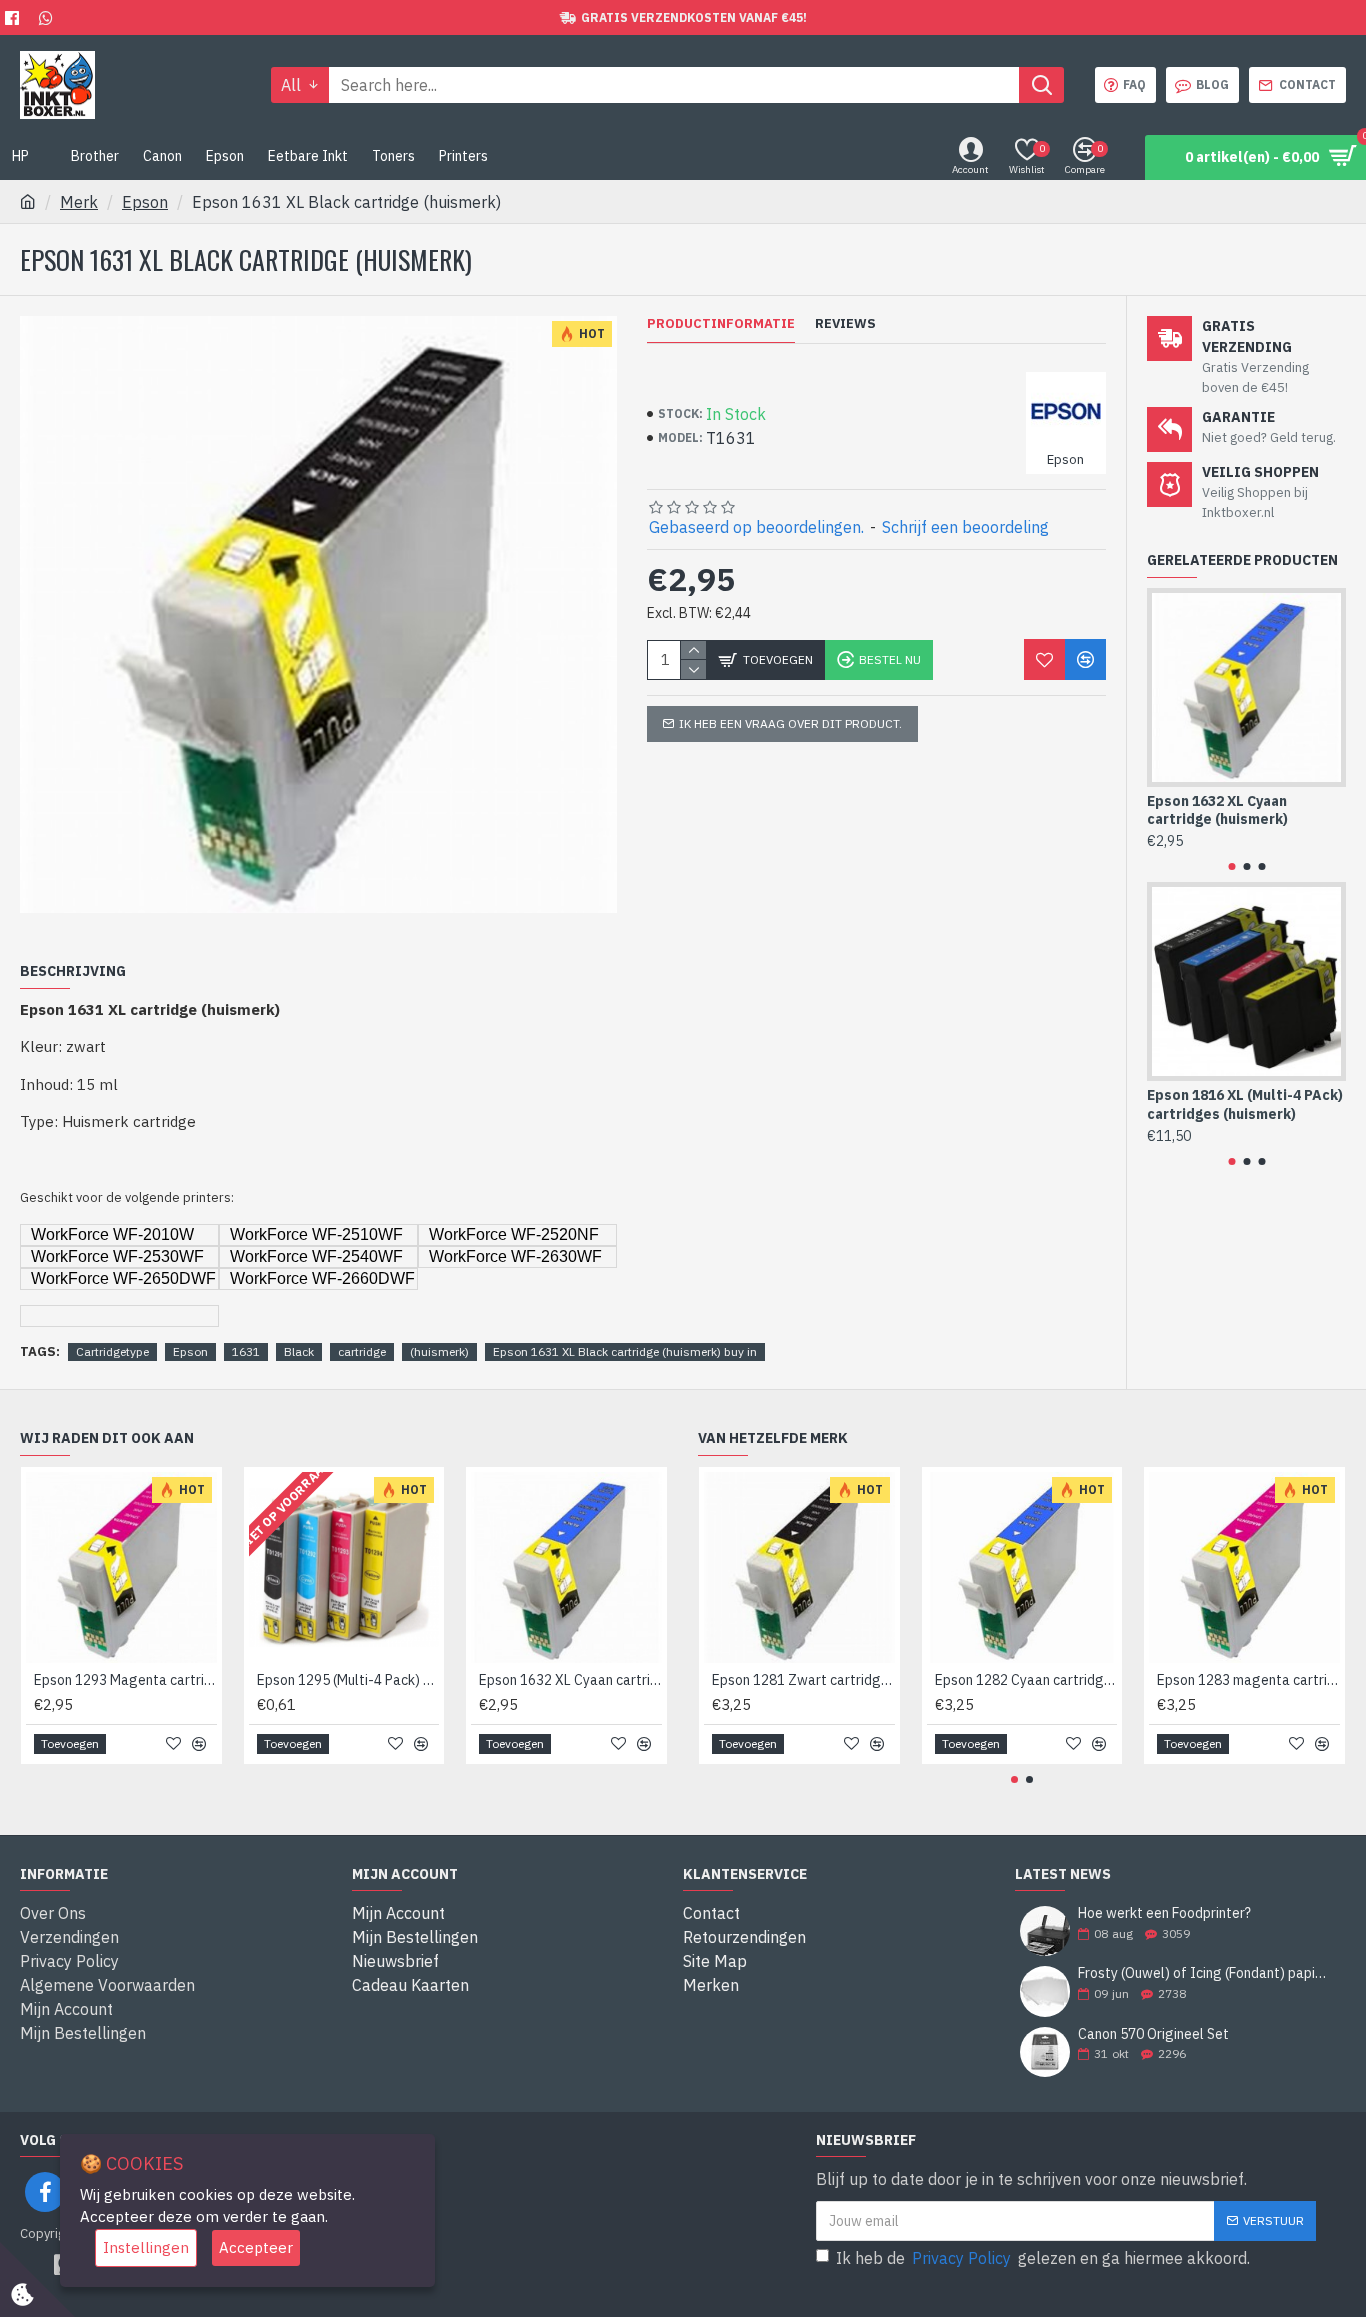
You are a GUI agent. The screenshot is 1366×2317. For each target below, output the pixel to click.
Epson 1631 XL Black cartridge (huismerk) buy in (625, 1351)
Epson (145, 202)
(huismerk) (439, 1351)
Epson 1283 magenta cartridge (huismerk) (1248, 1680)
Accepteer (256, 2247)
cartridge (362, 1351)
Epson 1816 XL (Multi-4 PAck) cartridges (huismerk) (1245, 1104)
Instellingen (146, 2247)
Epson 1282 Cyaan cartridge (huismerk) (1026, 1680)
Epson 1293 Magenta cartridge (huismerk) (125, 1680)
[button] (1231, 866)
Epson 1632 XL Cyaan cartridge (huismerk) (1217, 810)
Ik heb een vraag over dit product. (790, 723)
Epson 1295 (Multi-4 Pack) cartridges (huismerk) (348, 1680)
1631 (246, 1351)
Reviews (845, 324)
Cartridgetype (112, 1351)
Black (299, 1351)
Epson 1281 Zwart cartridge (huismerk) (803, 1680)
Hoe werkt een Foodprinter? (1164, 1913)
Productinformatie (721, 324)
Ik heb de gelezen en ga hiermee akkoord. (1043, 2258)
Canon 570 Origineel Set (1153, 2034)
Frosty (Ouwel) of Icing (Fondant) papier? (1205, 1973)
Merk (79, 202)
